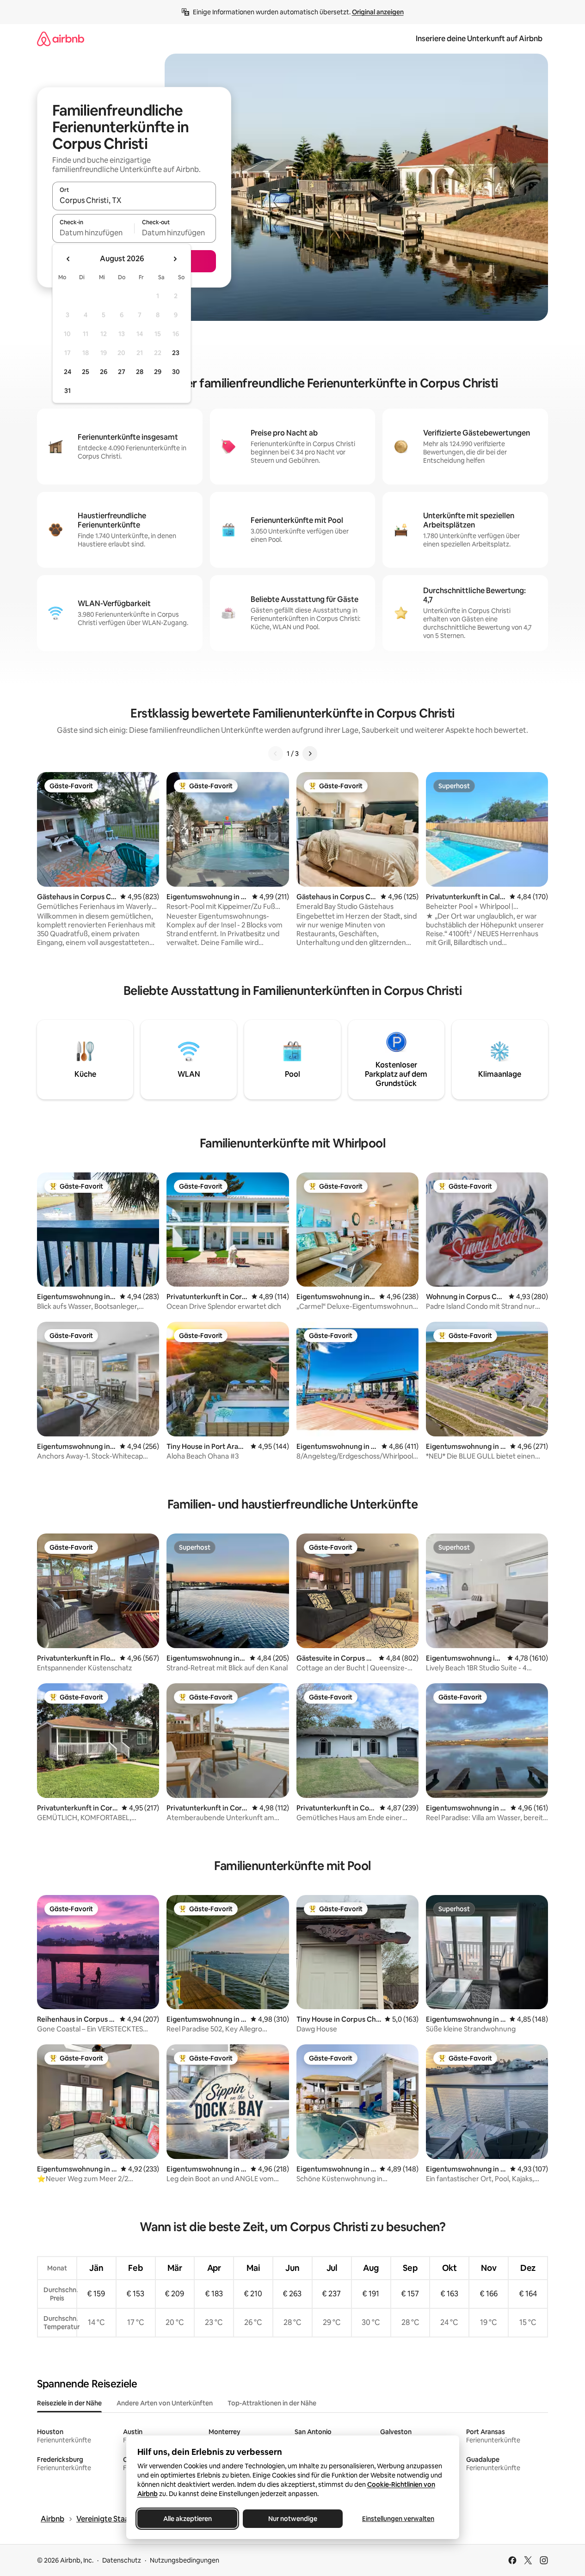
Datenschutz (122, 2560)
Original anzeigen (378, 12)
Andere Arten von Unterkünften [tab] (165, 2403)
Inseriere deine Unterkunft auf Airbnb (479, 39)
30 (176, 372)
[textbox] (93, 233)
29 (158, 372)
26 (104, 372)
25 (86, 372)
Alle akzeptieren (187, 2519)
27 (122, 372)
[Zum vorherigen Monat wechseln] (68, 259)
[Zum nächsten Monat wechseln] (175, 259)
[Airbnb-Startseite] (61, 39)
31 (68, 391)
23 (176, 353)
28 (140, 372)
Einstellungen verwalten (398, 2519)
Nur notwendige (293, 2519)
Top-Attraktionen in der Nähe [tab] (272, 2403)
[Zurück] (276, 754)
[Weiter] (310, 754)
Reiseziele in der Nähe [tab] (69, 2403)
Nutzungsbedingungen (185, 2560)
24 (68, 372)
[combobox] (134, 200)
